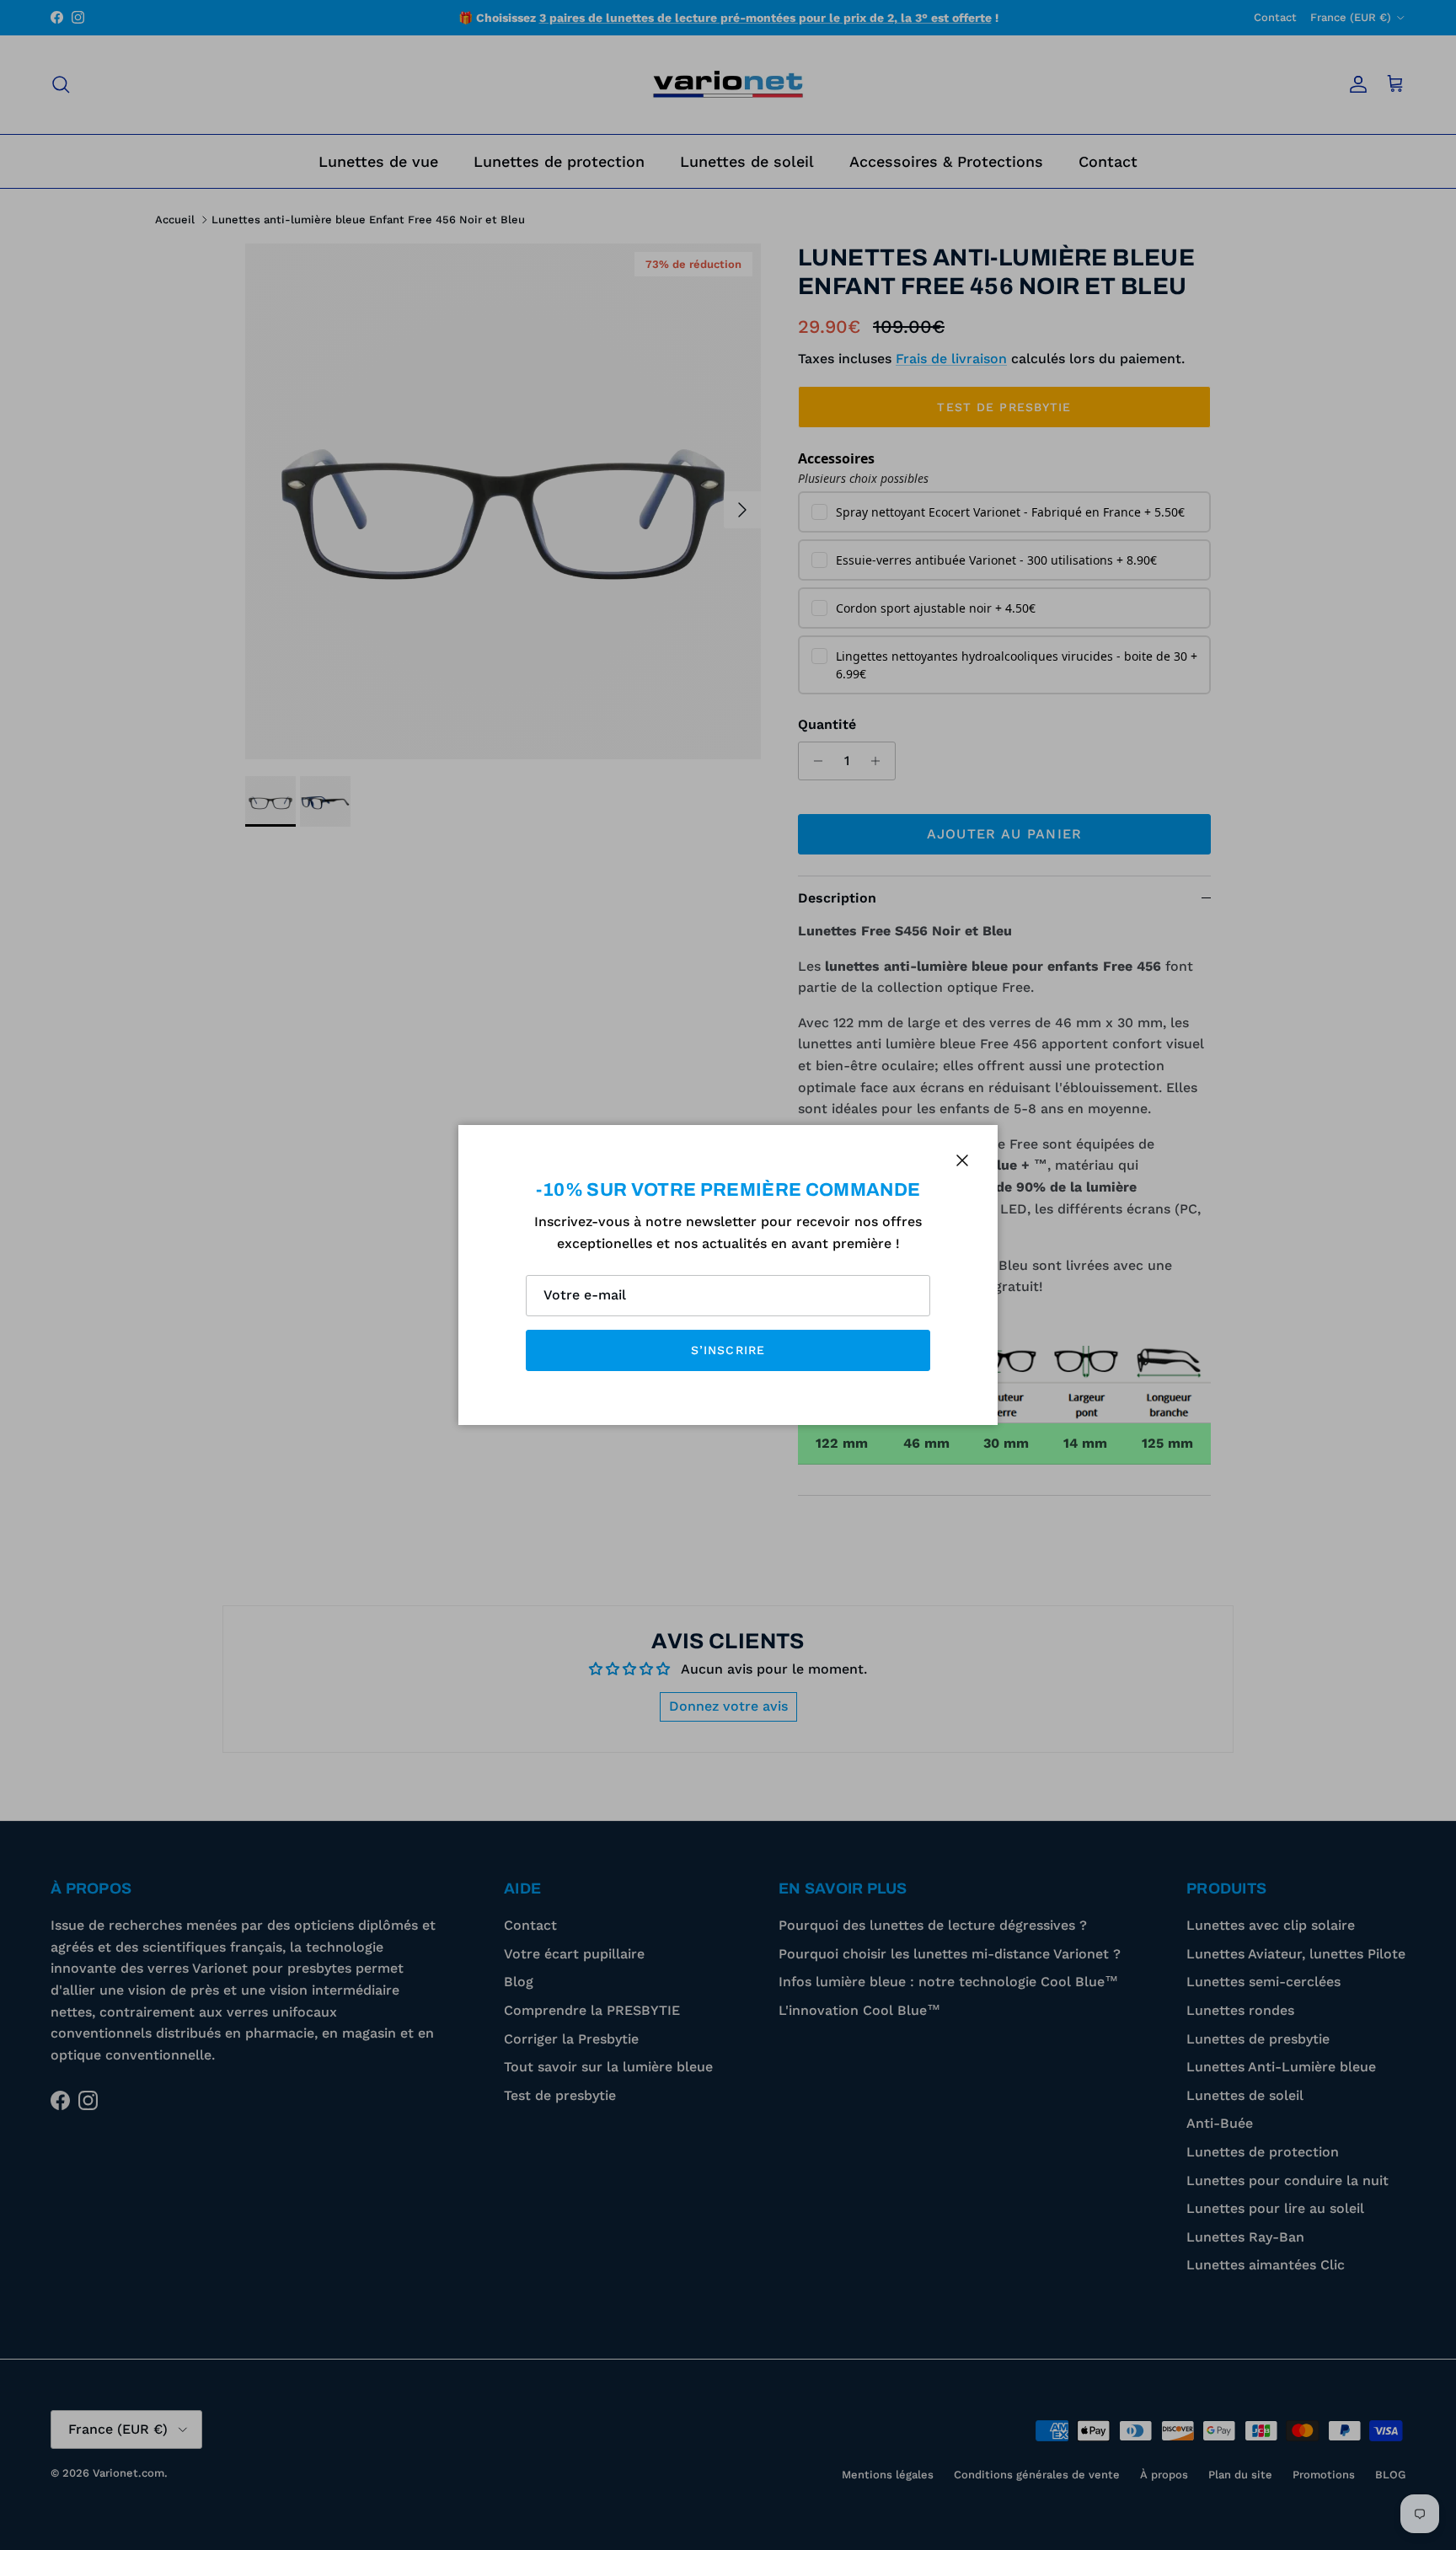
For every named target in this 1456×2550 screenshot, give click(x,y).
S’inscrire (728, 1350)
